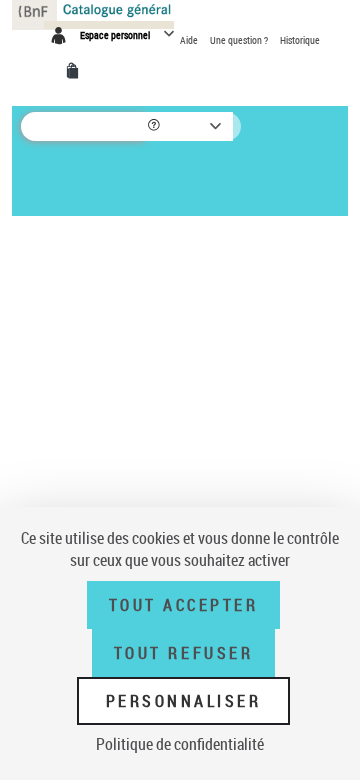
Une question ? (240, 40)
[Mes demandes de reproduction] (76, 71)
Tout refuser (183, 653)
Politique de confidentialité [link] (180, 744)
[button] (155, 126)
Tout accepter (184, 605)
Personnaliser (184, 701)
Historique (300, 40)
